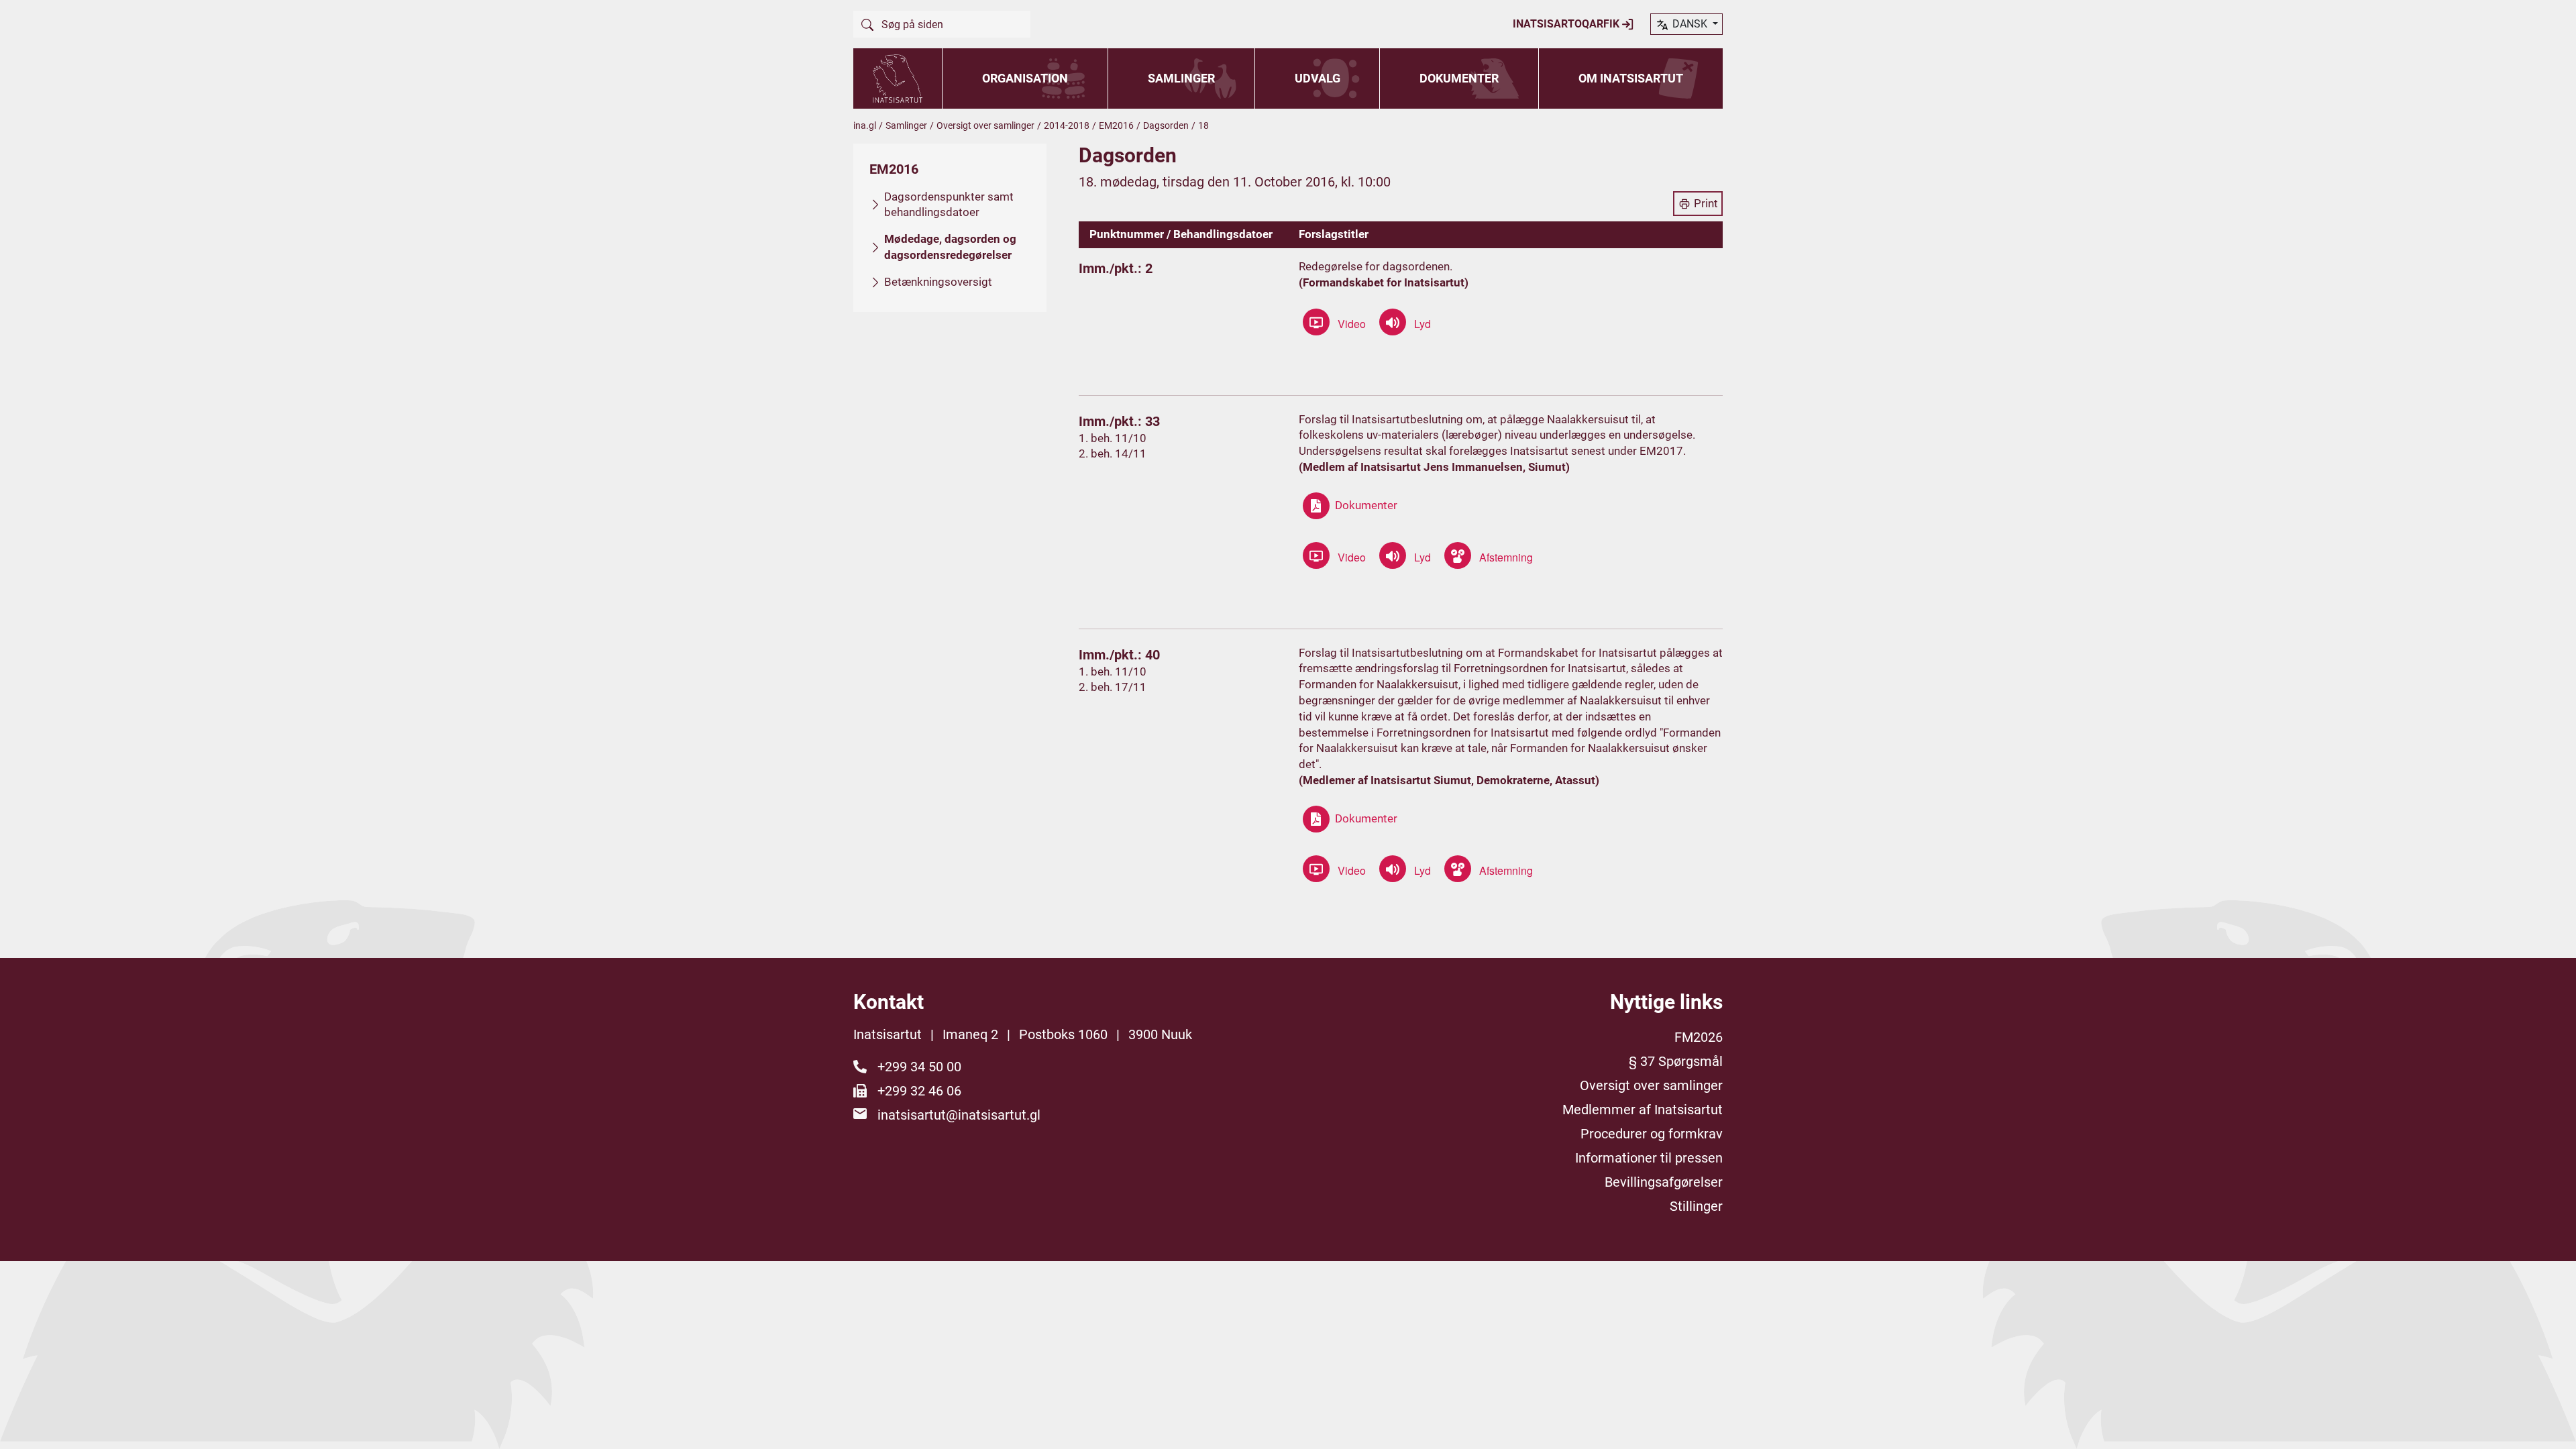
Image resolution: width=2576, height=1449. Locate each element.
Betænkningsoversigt (938, 282)
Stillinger (1696, 1206)
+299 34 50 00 (919, 1067)
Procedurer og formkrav (1652, 1134)
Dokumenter (1459, 78)
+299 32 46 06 (919, 1091)
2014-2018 (1067, 125)
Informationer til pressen (1649, 1158)
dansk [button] (1690, 24)
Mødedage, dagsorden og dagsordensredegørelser (950, 247)
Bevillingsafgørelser (1664, 1182)
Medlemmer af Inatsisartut (1643, 1110)
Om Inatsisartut (1631, 78)
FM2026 (1699, 1037)
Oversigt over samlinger (985, 125)
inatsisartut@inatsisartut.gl (959, 1115)
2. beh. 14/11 (1113, 453)
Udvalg (1318, 78)
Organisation (1025, 78)
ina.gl (865, 125)
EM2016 (1116, 125)
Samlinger (1181, 78)
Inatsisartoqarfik (1567, 24)
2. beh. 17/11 (1113, 687)
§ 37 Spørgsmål (1676, 1061)
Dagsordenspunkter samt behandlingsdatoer (949, 205)
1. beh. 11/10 (1113, 438)
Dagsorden (1166, 125)
